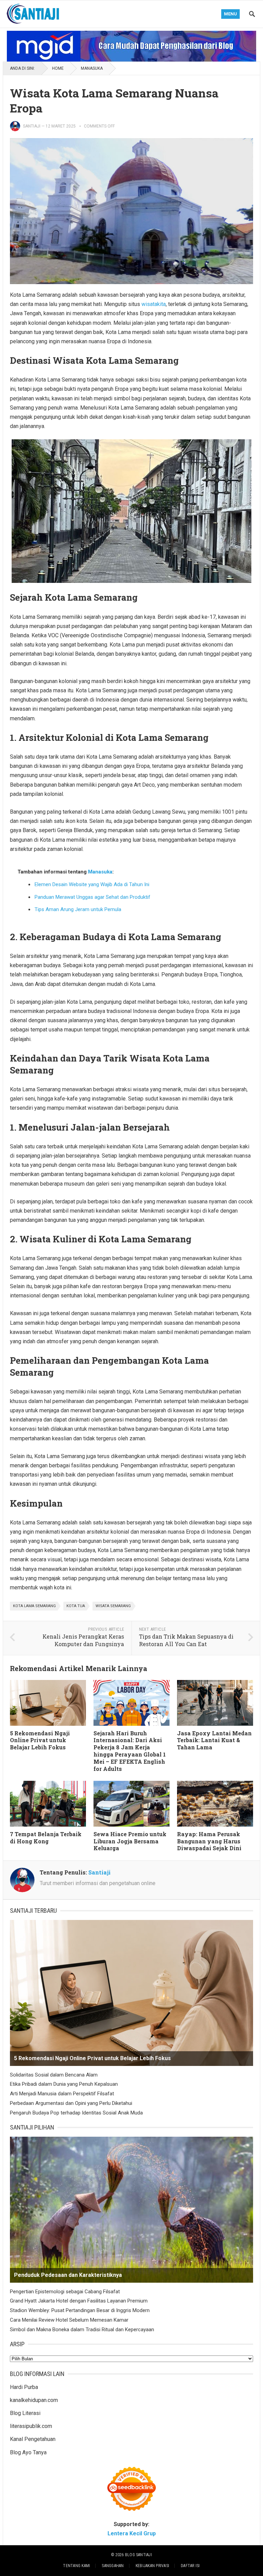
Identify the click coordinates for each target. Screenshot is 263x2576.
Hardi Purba (24, 2387)
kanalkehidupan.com (34, 2400)
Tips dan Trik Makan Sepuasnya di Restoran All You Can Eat (186, 1640)
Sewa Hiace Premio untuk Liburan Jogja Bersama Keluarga (130, 1841)
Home (58, 68)
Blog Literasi (25, 2413)
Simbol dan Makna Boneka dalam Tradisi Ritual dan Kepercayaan (82, 2330)
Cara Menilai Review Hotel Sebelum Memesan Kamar (69, 2320)
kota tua (76, 1606)
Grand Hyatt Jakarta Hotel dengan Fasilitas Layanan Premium (79, 2301)
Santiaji (32, 126)
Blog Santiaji (139, 2555)
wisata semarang (113, 1606)
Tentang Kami (77, 2566)
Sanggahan (113, 2566)
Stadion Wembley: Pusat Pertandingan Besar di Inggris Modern (80, 2310)
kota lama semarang (34, 1606)
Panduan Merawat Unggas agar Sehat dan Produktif (92, 897)
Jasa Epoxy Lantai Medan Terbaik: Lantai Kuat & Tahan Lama (214, 1740)
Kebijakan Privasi (152, 2566)
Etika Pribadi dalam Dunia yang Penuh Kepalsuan (64, 2084)
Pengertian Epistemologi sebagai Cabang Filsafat (65, 2292)
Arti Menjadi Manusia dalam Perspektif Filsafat (62, 2094)
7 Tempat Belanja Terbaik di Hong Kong (46, 1838)
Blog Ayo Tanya (28, 2452)
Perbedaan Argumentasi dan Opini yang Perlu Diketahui (71, 2103)
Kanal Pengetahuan (33, 2439)
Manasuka (92, 68)
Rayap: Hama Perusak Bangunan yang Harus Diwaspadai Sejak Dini (209, 1841)
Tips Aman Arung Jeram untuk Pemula (78, 909)
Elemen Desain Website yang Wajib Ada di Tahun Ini (92, 884)
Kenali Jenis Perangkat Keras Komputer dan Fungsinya (83, 1640)
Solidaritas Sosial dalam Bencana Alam (54, 2075)
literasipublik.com (31, 2426)
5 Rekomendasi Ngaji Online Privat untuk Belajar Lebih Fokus (40, 1740)
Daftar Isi (190, 2566)
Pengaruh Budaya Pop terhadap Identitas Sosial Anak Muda (76, 2113)
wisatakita (154, 304)
